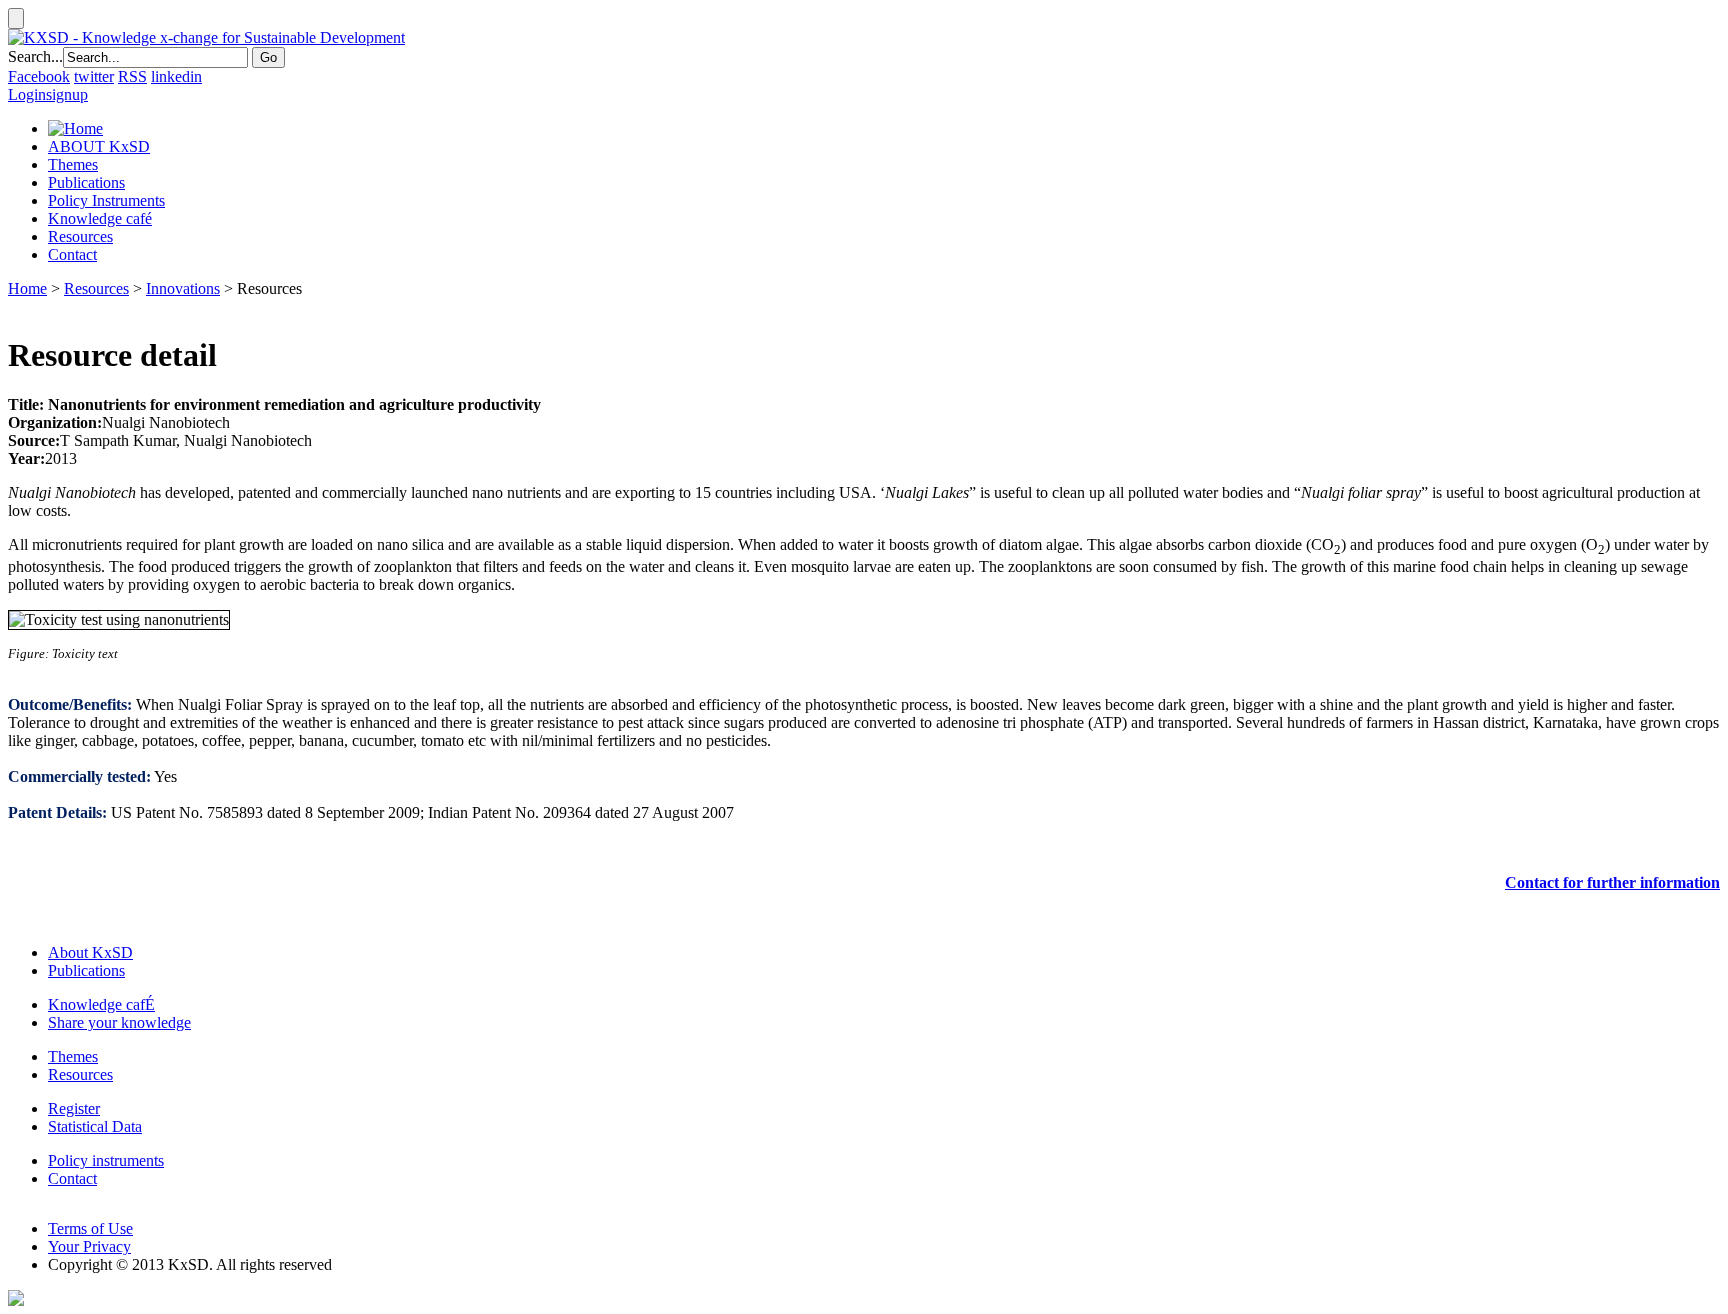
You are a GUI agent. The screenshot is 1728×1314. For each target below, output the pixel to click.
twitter (94, 76)
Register (74, 1108)
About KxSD (90, 952)
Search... (35, 56)
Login (27, 94)
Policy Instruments (106, 200)
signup (67, 94)
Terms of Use (90, 1228)
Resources (80, 236)
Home (27, 288)
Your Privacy (89, 1246)
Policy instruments (106, 1160)
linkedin (176, 76)
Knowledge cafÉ (101, 1004)
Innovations (183, 288)
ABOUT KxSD (99, 146)
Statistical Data (95, 1126)
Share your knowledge (119, 1022)
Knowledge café (100, 218)
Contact (72, 254)
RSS (132, 76)
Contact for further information (1612, 882)
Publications (86, 182)
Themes (73, 164)
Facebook (39, 76)
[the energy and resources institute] (16, 1300)
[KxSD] (206, 37)
